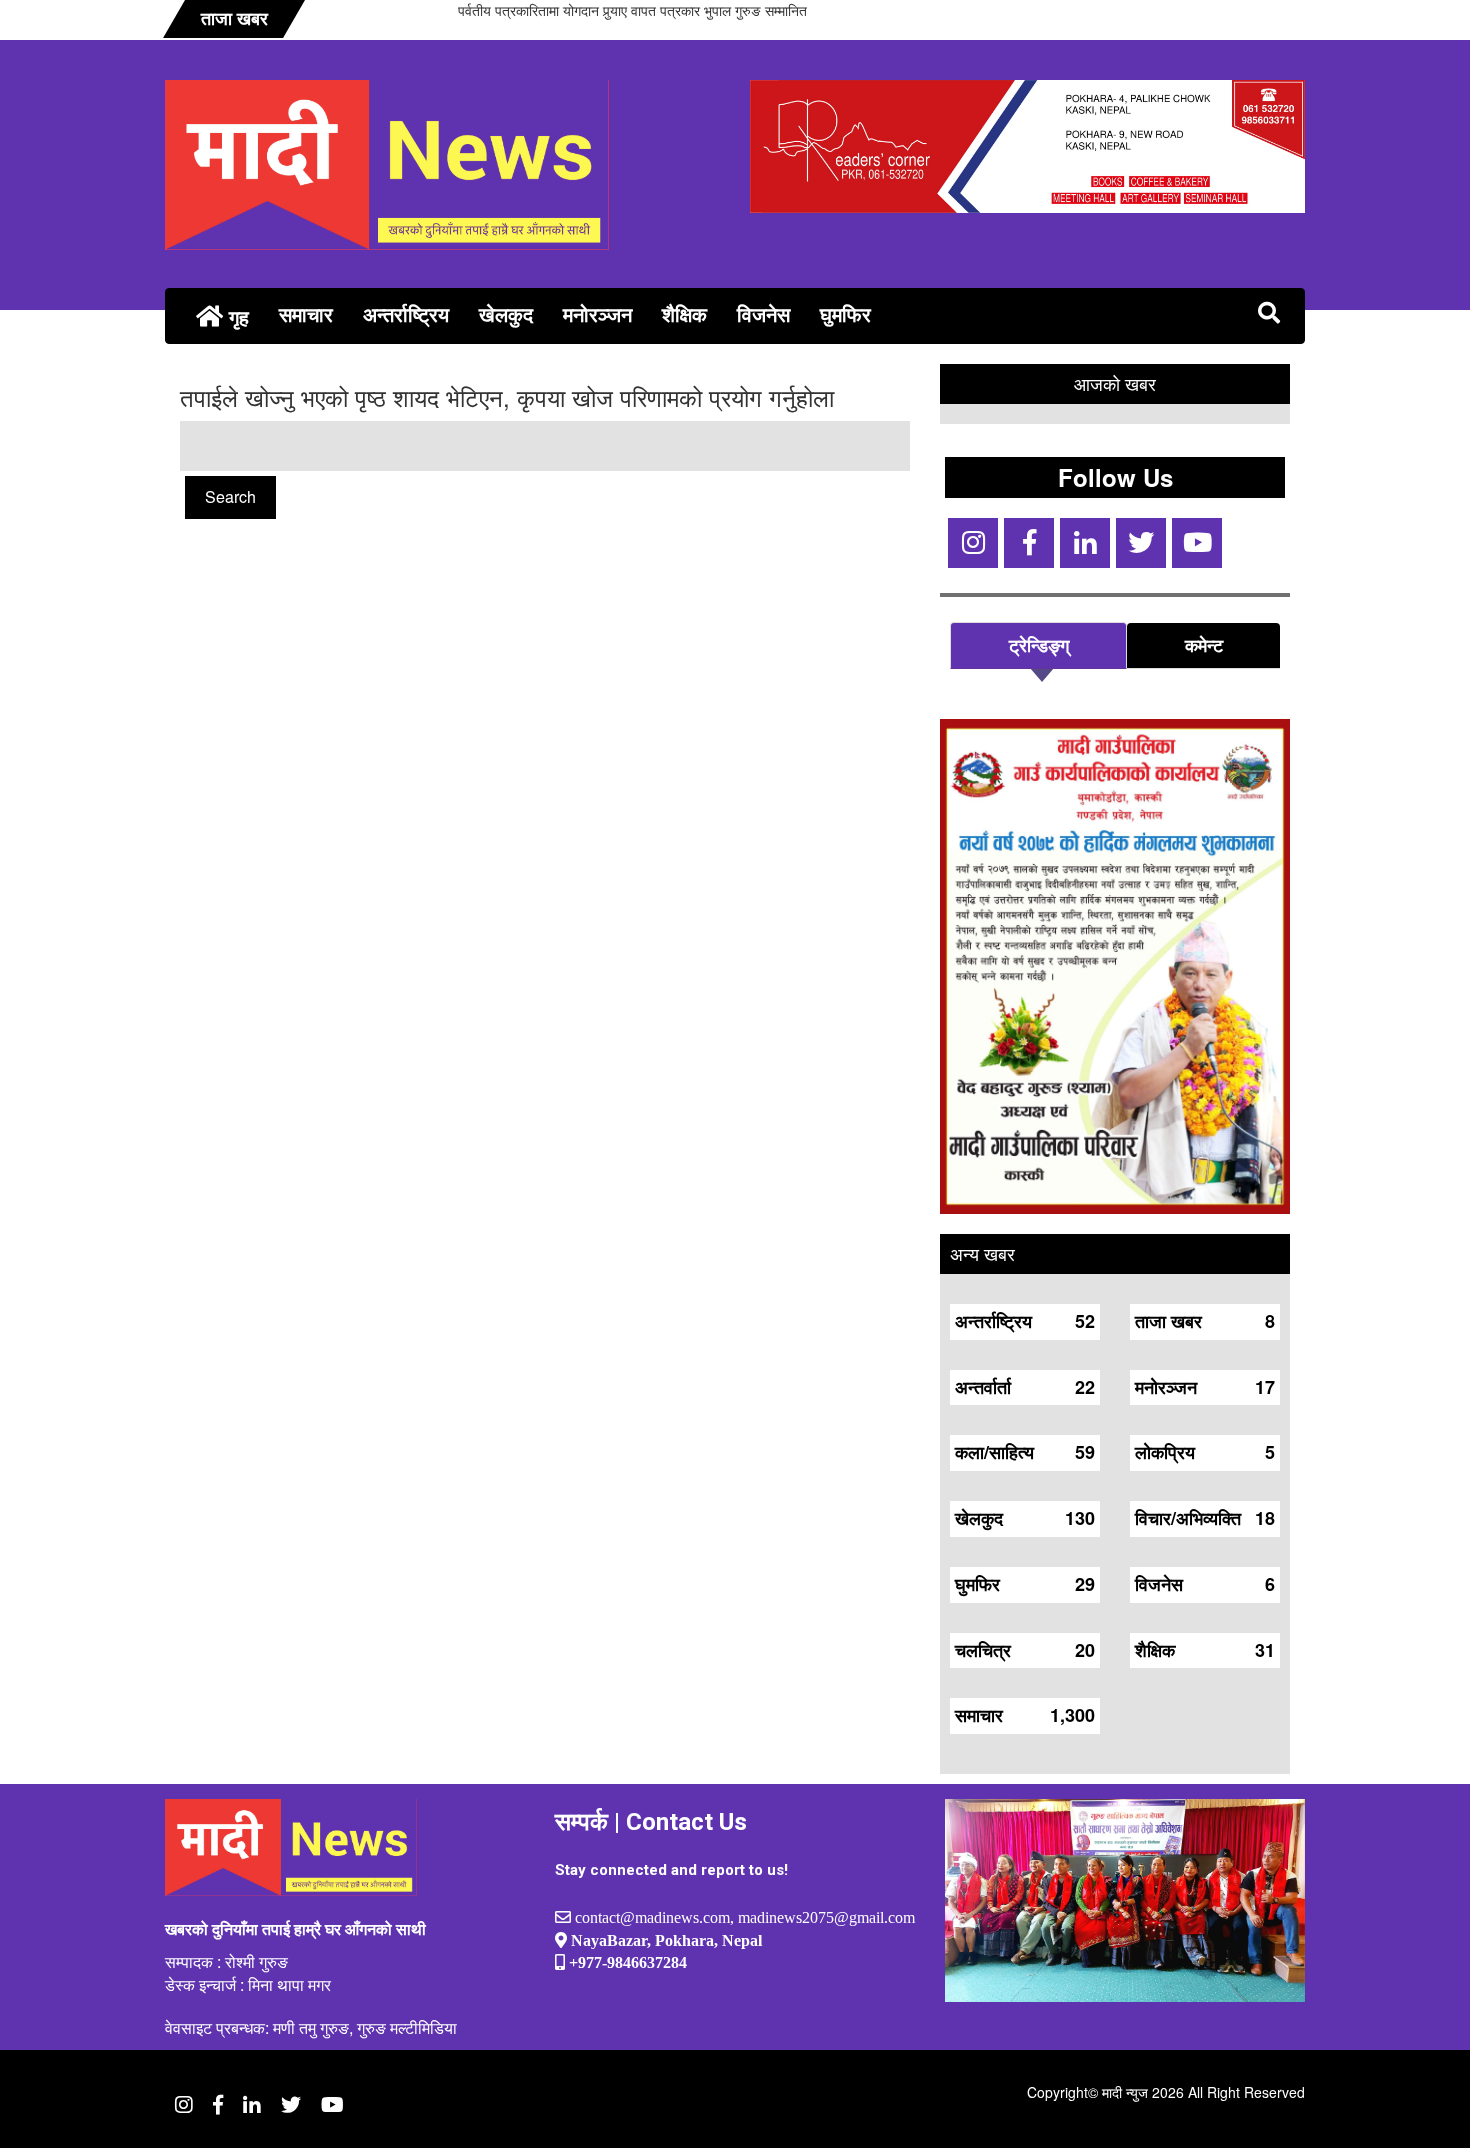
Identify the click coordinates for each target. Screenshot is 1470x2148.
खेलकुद (506, 313)
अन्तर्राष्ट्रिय (406, 313)
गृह (236, 316)
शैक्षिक (684, 313)
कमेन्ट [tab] (1204, 645)
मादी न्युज (1125, 2092)
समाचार (306, 313)
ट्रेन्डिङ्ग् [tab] (1039, 645)
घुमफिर (845, 313)
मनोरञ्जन (597, 313)
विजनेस (763, 313)
